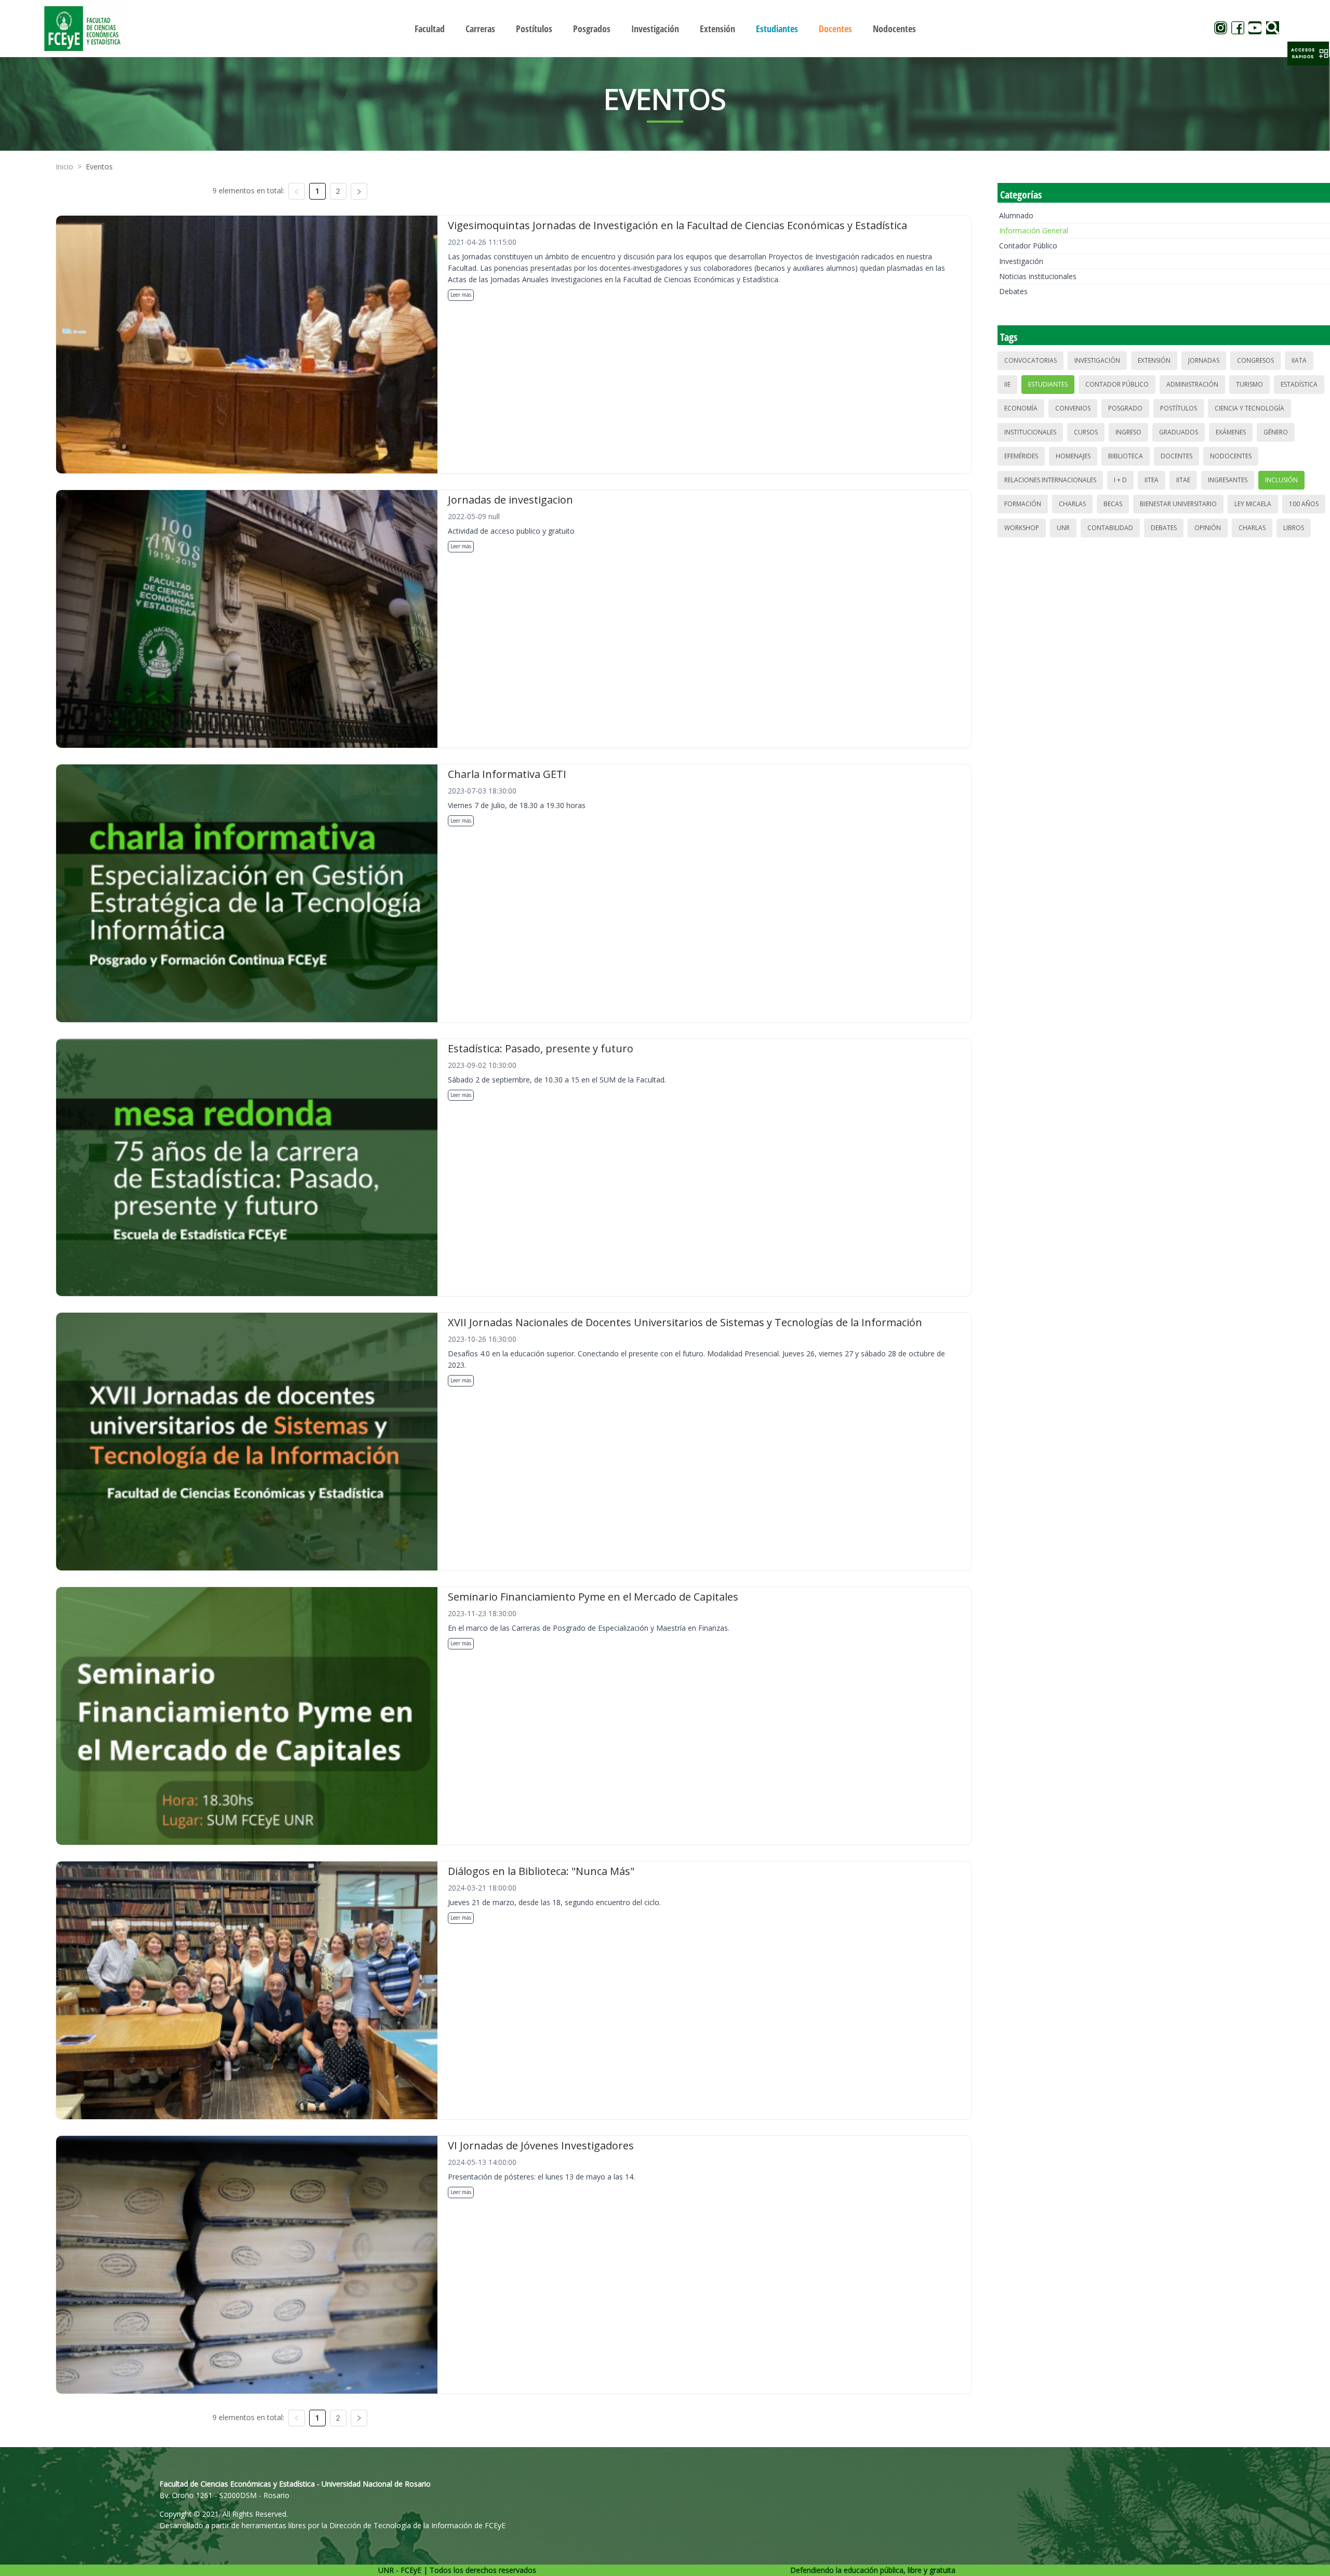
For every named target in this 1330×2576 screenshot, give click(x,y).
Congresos (1255, 360)
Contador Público (1028, 246)
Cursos (1086, 432)
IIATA (1299, 360)
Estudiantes (1048, 384)
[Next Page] (359, 191)
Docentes (1176, 456)
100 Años (1304, 504)
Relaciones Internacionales (1050, 480)
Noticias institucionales (1038, 276)
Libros (1294, 528)
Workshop (1022, 528)
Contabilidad (1110, 528)
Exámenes (1231, 432)
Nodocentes (1231, 456)
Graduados (1179, 432)
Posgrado (1125, 408)
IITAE (1183, 480)
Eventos (99, 167)
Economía (1021, 408)
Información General (1034, 230)
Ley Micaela (1253, 504)
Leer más (461, 295)
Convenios (1073, 408)
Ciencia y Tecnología (1249, 408)
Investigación (1021, 261)
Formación (1023, 504)
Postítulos (1179, 408)
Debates (1013, 291)
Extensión (1154, 360)
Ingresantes (1228, 480)
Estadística (1299, 384)
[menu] (665, 28)
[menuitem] (430, 29)
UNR (1063, 528)
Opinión (1208, 528)
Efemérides (1021, 456)
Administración (1192, 384)
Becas (1113, 504)
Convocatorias (1030, 360)
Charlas (1072, 504)
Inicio (64, 167)
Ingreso (1128, 432)
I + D (1120, 480)
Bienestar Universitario (1178, 504)
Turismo (1249, 384)
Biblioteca (1126, 456)
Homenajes (1073, 456)
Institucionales (1030, 432)
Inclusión (1281, 480)
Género (1276, 432)
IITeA (1152, 480)
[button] (1308, 54)
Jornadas (1204, 360)
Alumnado (1016, 215)
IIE (1007, 384)
